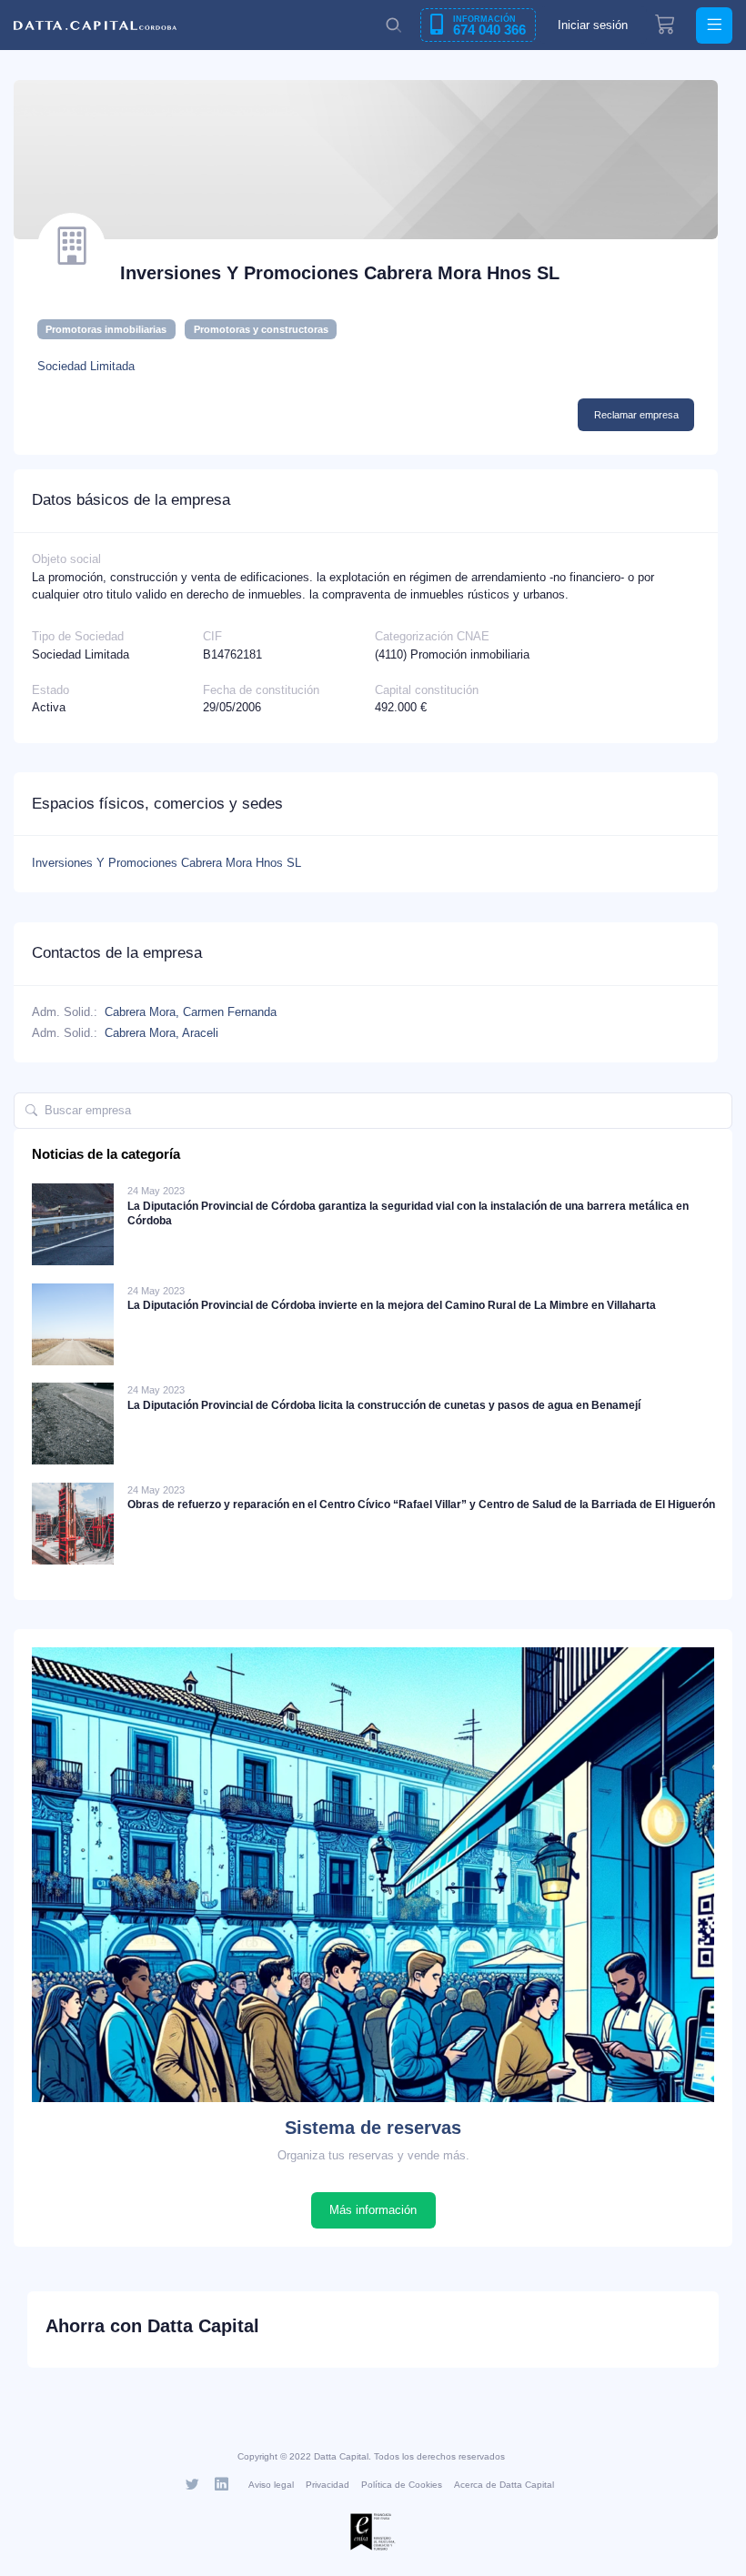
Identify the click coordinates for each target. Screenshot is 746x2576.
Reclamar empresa (636, 415)
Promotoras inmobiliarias (106, 329)
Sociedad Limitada (86, 366)
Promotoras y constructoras (261, 329)
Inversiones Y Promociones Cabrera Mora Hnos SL (166, 863)
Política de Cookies (402, 2485)
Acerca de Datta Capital (504, 2485)
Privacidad (328, 2485)
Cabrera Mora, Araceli (161, 1033)
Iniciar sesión (593, 25)
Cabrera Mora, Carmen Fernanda (191, 1012)
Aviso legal (271, 2485)
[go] (31, 1111)
